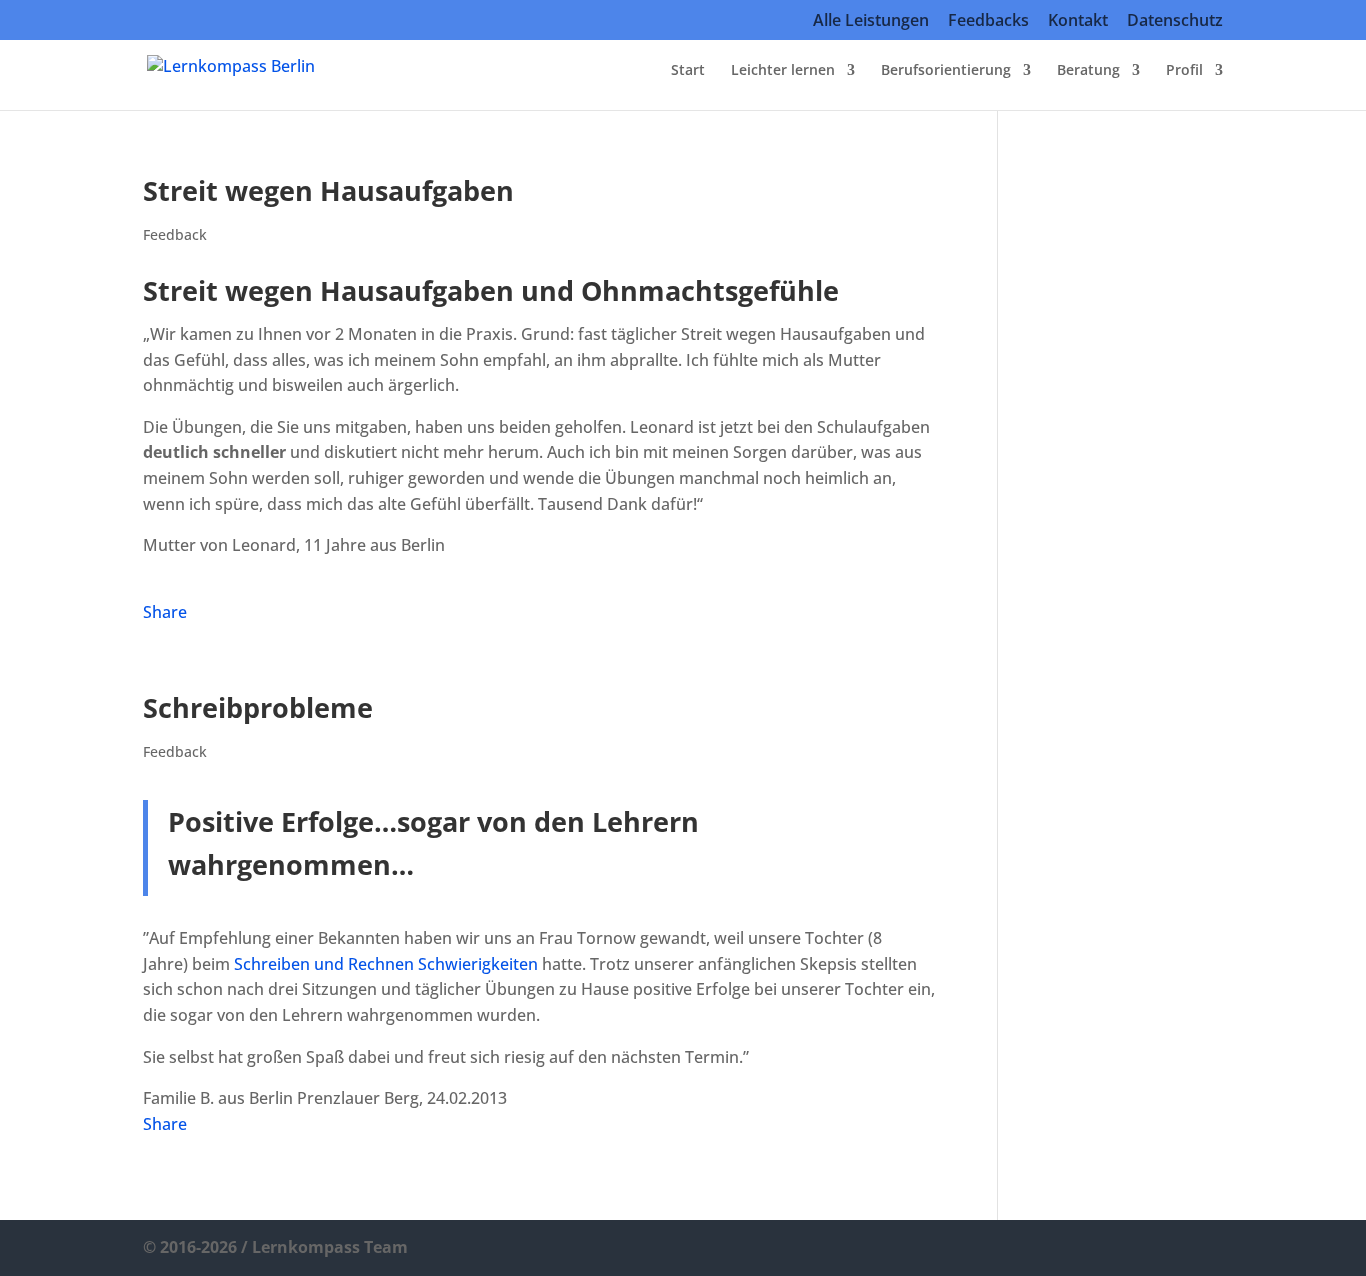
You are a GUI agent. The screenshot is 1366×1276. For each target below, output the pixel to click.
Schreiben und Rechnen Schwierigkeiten (386, 964)
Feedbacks (988, 21)
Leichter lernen (783, 71)
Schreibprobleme (258, 707)
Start (688, 71)
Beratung (1088, 71)
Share (165, 612)
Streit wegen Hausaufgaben (328, 190)
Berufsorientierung (946, 71)
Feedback (175, 234)
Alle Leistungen (871, 21)
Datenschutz (1175, 21)
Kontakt (1078, 21)
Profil (1184, 71)
